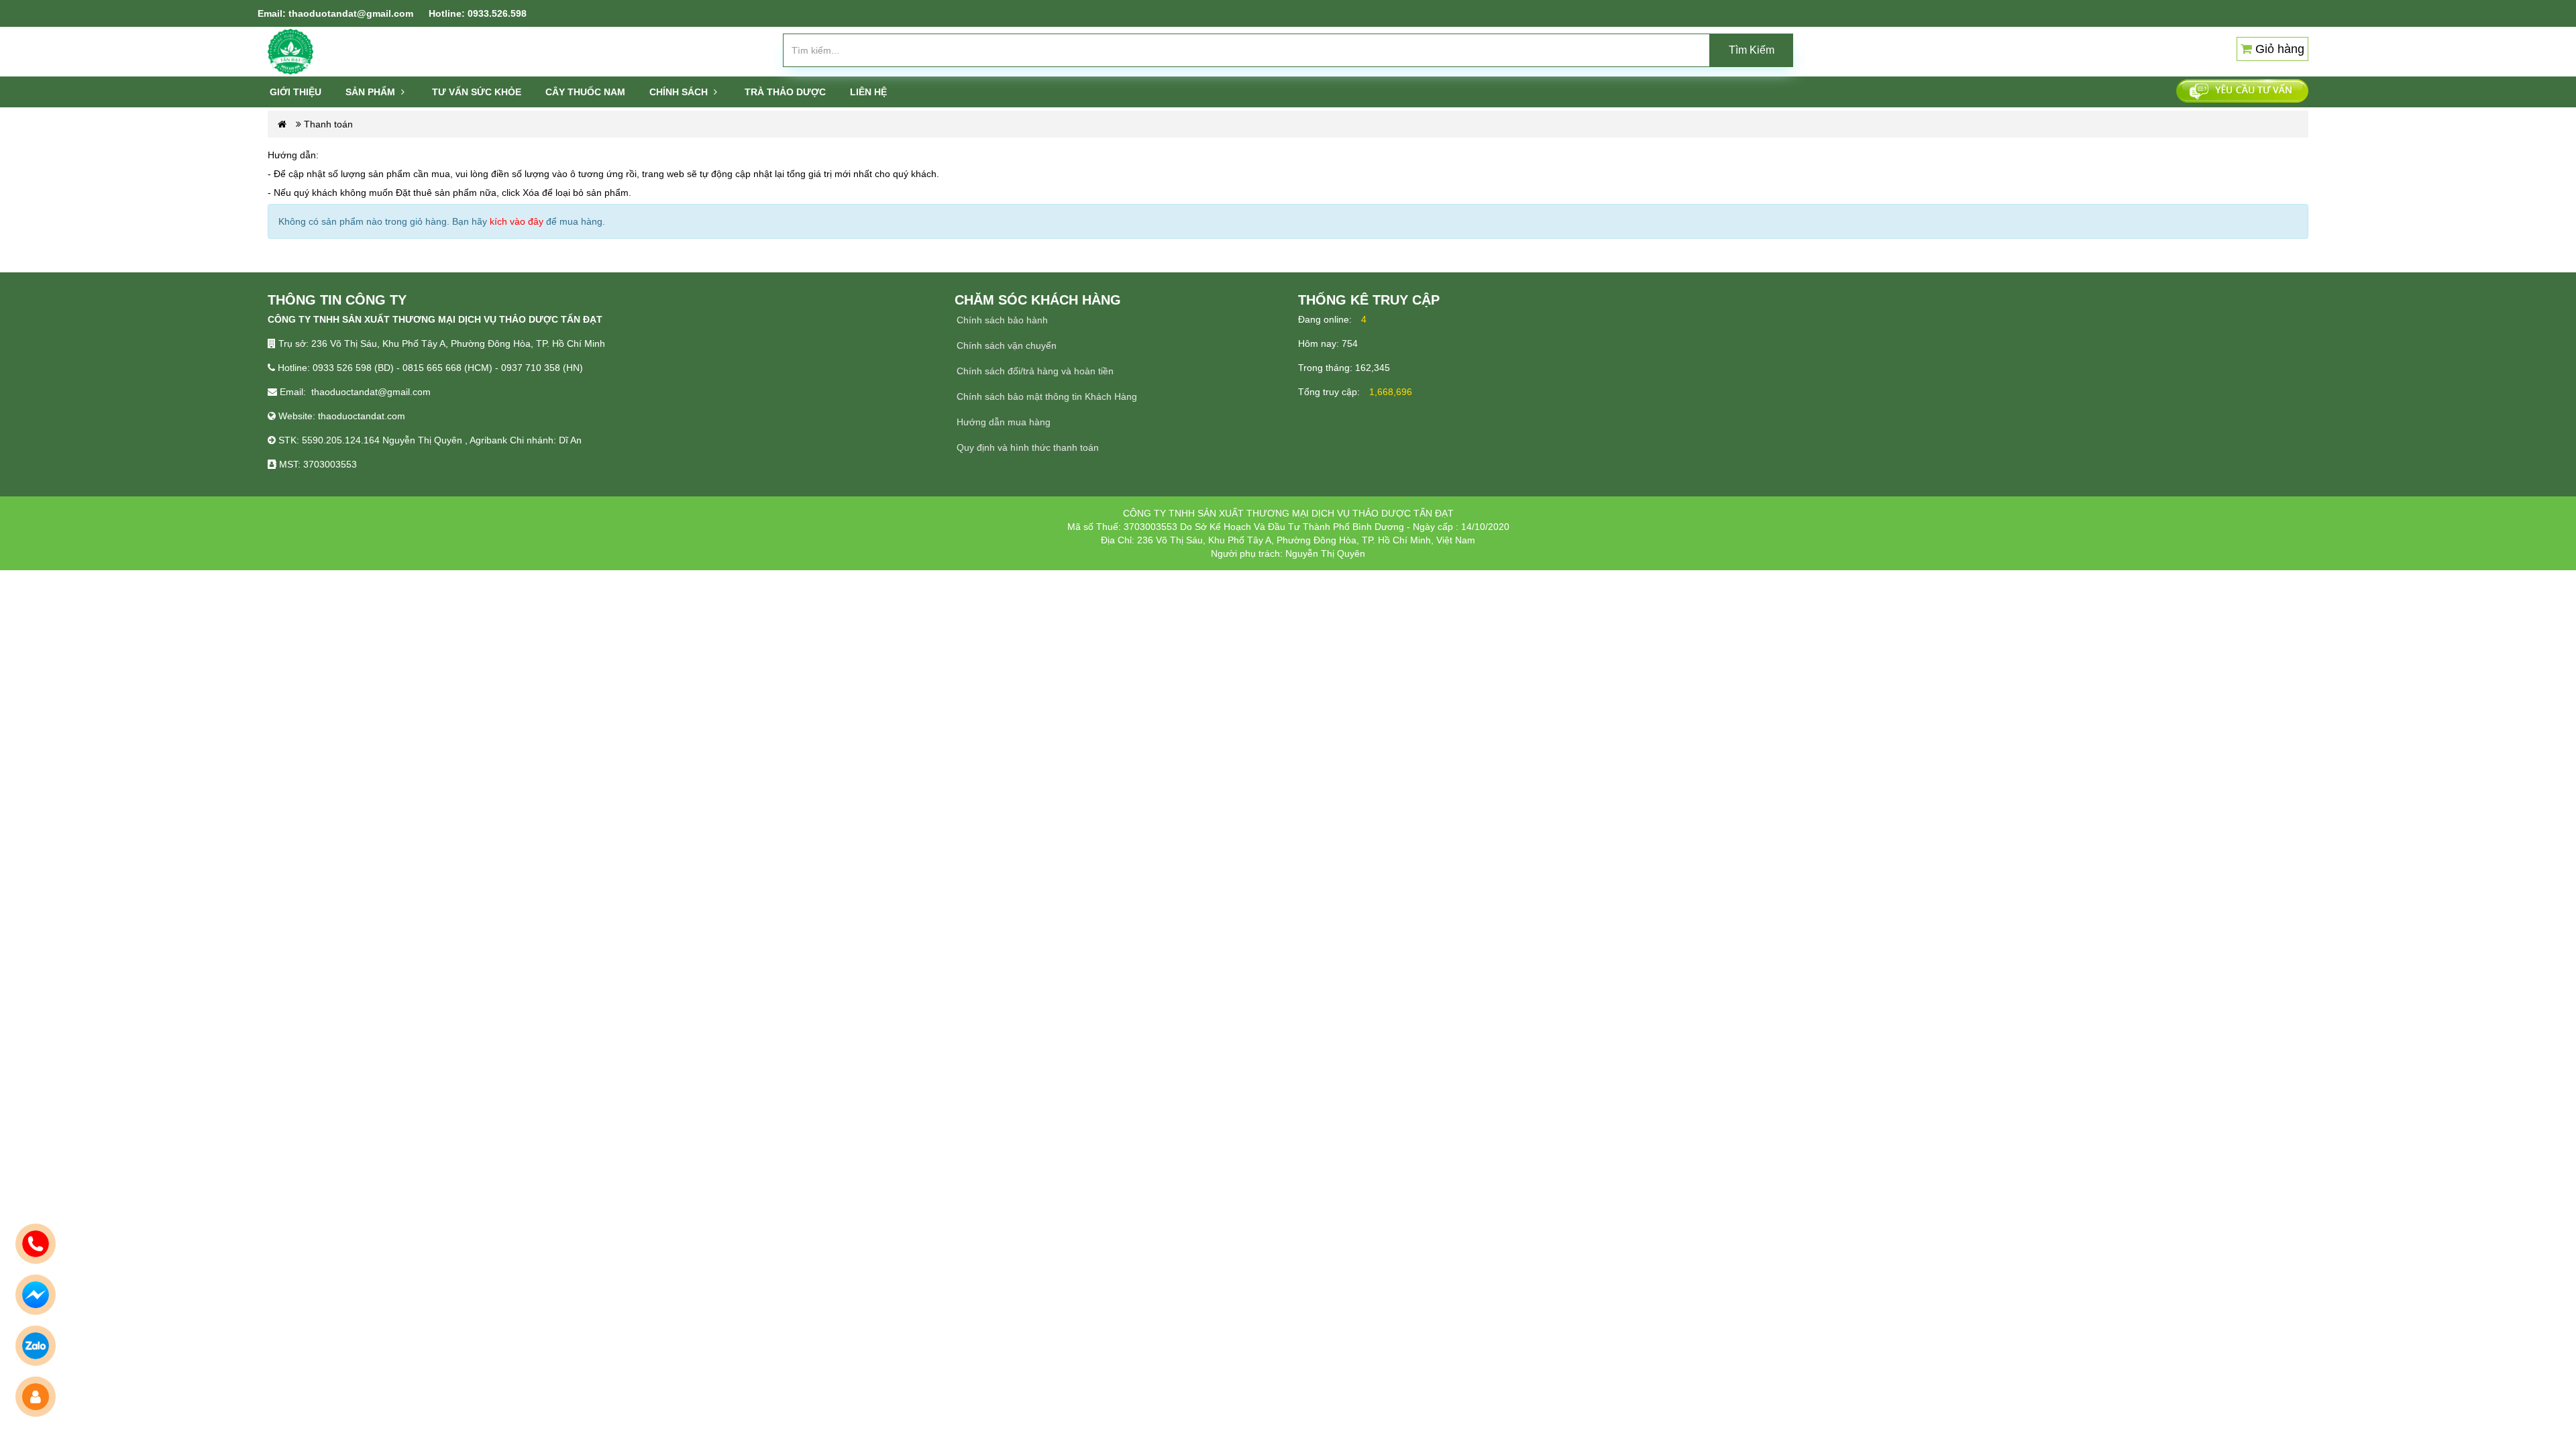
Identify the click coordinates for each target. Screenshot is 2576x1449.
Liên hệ (868, 92)
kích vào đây (517, 221)
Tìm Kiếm (1752, 50)
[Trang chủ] (290, 51)
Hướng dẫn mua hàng (1004, 422)
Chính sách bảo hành (1002, 320)
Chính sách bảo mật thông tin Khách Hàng (1047, 396)
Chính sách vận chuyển (1007, 345)
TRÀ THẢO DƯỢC (785, 92)
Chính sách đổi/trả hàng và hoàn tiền (1035, 371)
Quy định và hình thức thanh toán (1028, 447)
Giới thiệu (296, 92)
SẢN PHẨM (372, 92)
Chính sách (680, 92)
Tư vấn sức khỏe (477, 92)
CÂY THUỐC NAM (585, 92)
